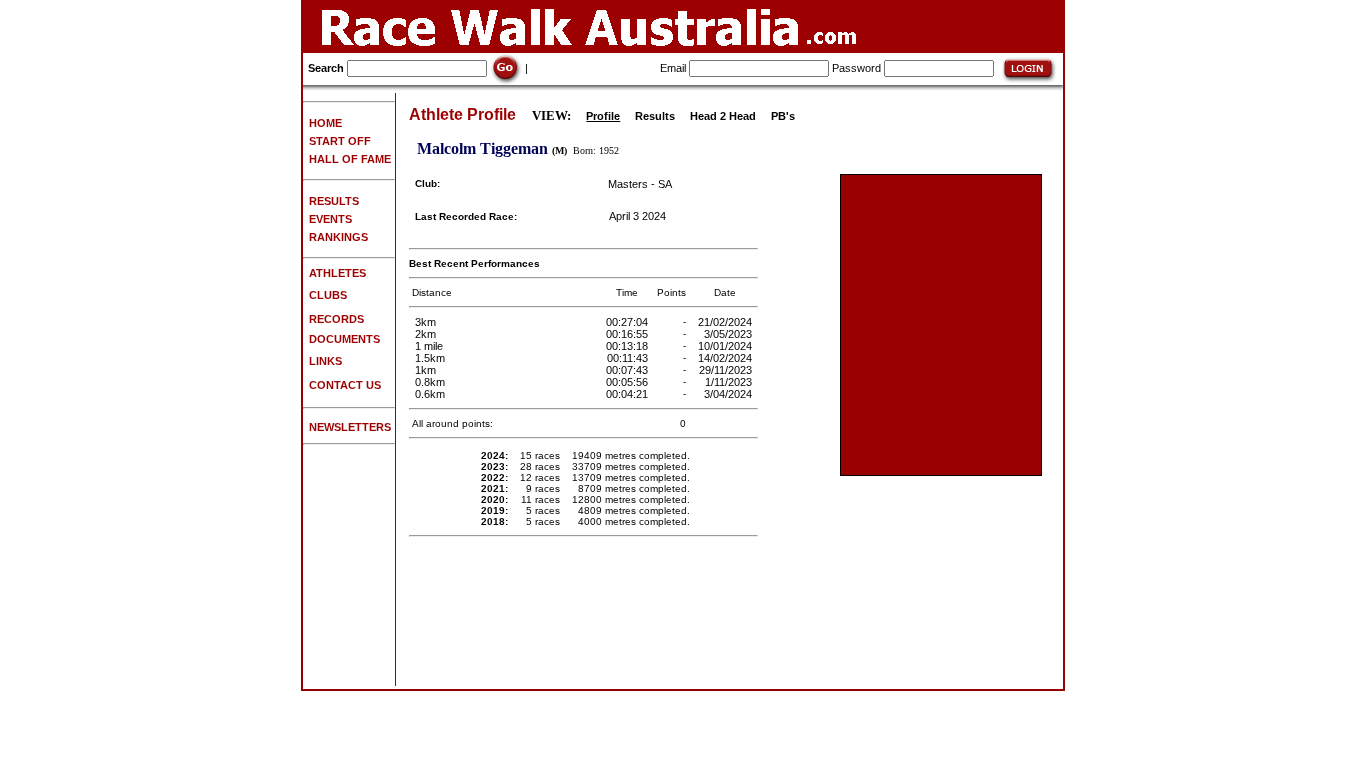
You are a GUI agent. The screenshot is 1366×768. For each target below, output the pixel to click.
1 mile (429, 346)
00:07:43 (628, 370)
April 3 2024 (637, 216)
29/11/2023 (727, 370)
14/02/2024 (726, 358)
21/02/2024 (726, 322)
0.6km (430, 394)
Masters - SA (640, 184)
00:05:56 (628, 382)
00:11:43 (629, 358)
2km (425, 334)
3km (425, 322)
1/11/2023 (730, 382)
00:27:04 (628, 322)
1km (425, 370)
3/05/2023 (729, 334)
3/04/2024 (729, 394)
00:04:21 (628, 394)
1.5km (430, 358)
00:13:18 (628, 346)
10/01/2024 (726, 346)
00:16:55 (628, 334)
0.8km (430, 382)
